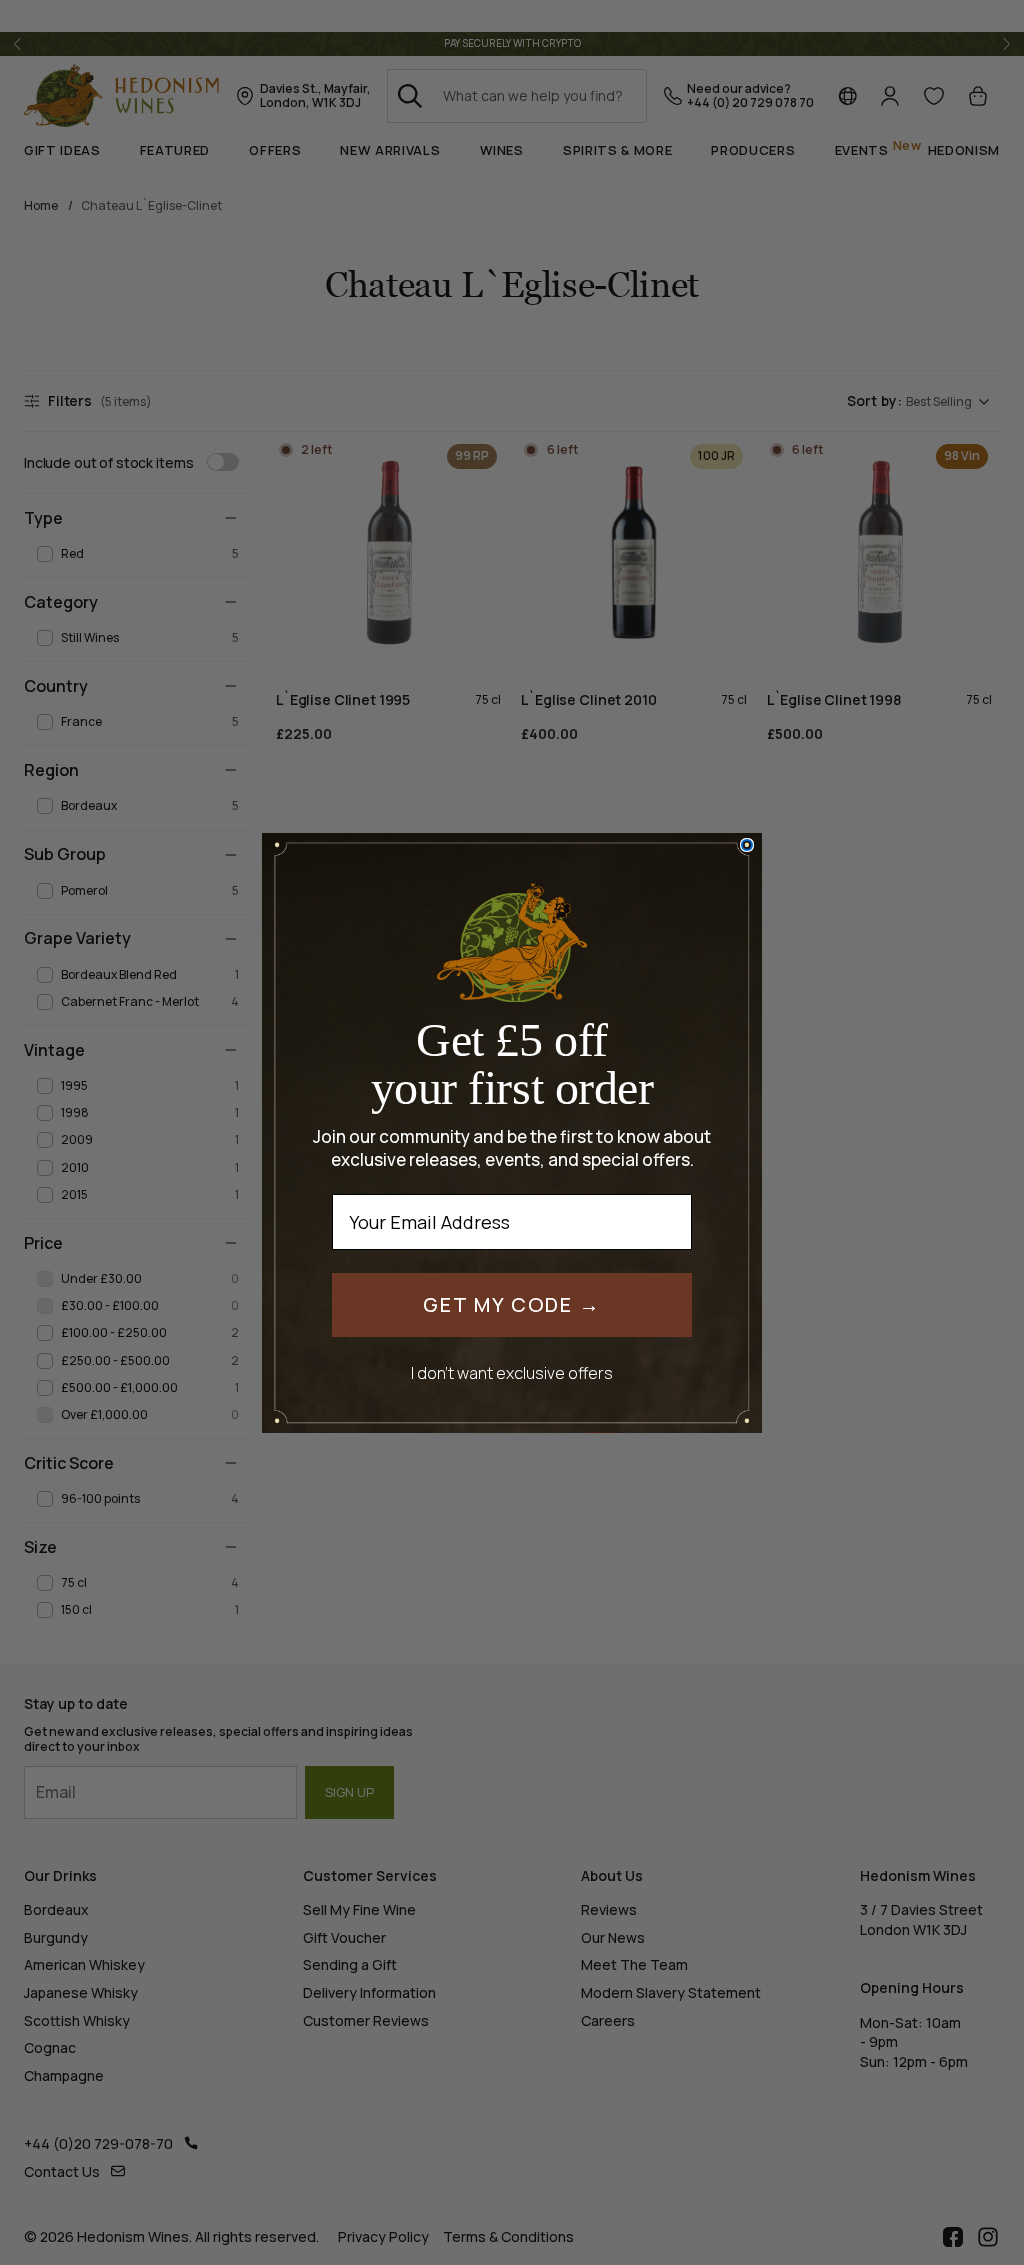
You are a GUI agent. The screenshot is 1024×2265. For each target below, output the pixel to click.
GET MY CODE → (512, 1304)
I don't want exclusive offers (512, 1372)
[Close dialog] (747, 845)
